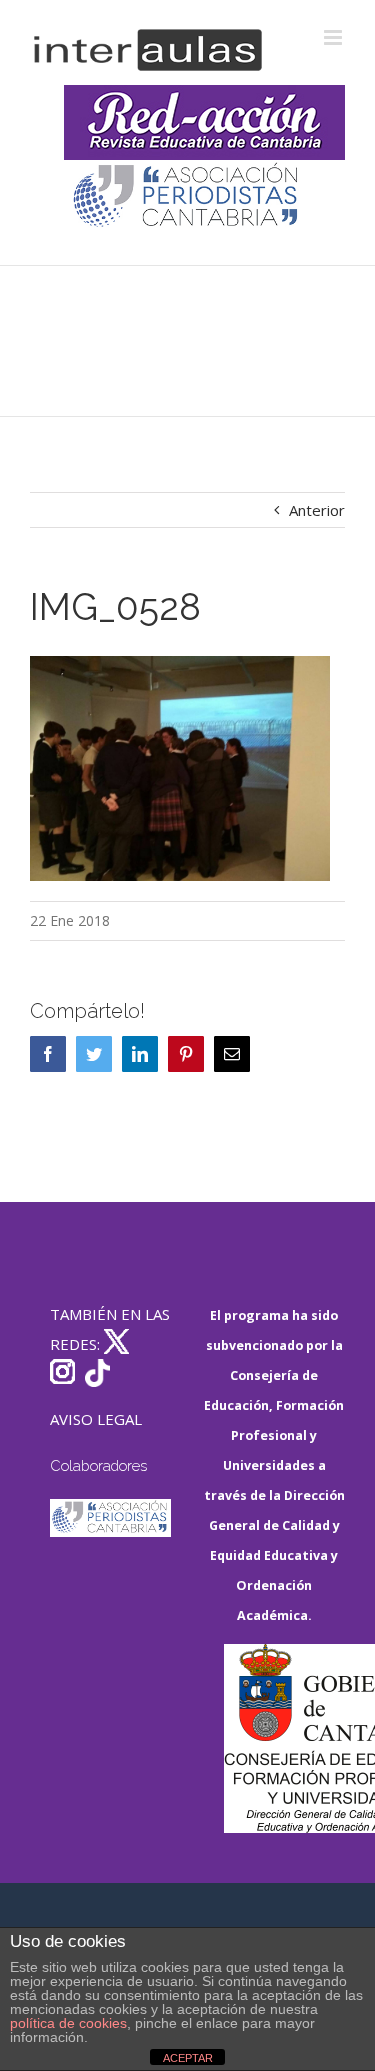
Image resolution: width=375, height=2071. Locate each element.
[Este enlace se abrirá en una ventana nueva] (285, 1738)
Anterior (317, 510)
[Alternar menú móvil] (334, 37)
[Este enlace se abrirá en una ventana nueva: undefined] (187, 197)
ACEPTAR (188, 2058)
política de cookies (68, 2023)
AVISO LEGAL (96, 1419)
